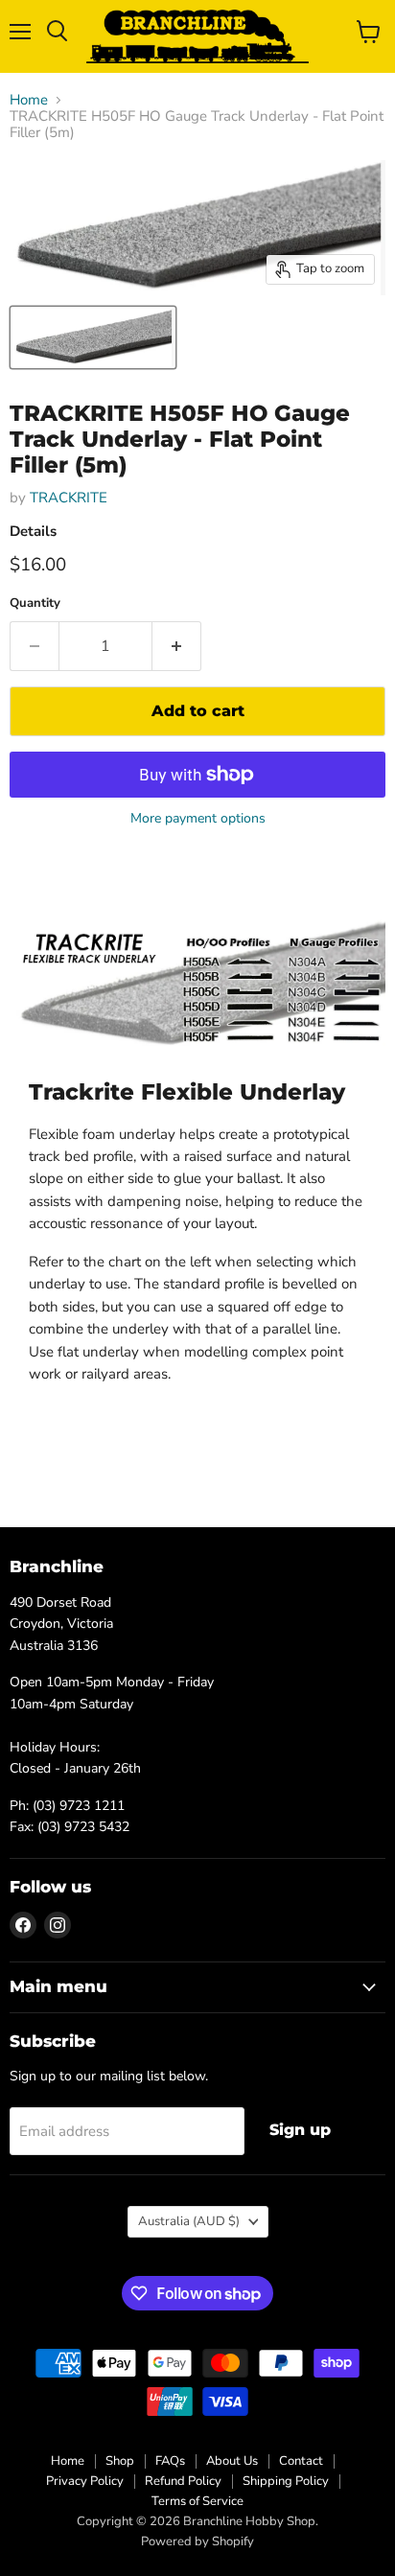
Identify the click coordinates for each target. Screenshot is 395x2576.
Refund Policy (183, 2481)
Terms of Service (197, 2501)
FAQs (170, 2461)
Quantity (35, 603)
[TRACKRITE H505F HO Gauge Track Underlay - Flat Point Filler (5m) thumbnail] (93, 337)
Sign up (300, 2130)
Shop (120, 2461)
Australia (189, 2221)
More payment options (198, 819)
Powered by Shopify (197, 2541)
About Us (232, 2461)
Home (29, 100)
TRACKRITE (69, 498)
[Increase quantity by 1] (177, 646)
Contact (301, 2461)
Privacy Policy (85, 2481)
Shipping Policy (286, 2481)
